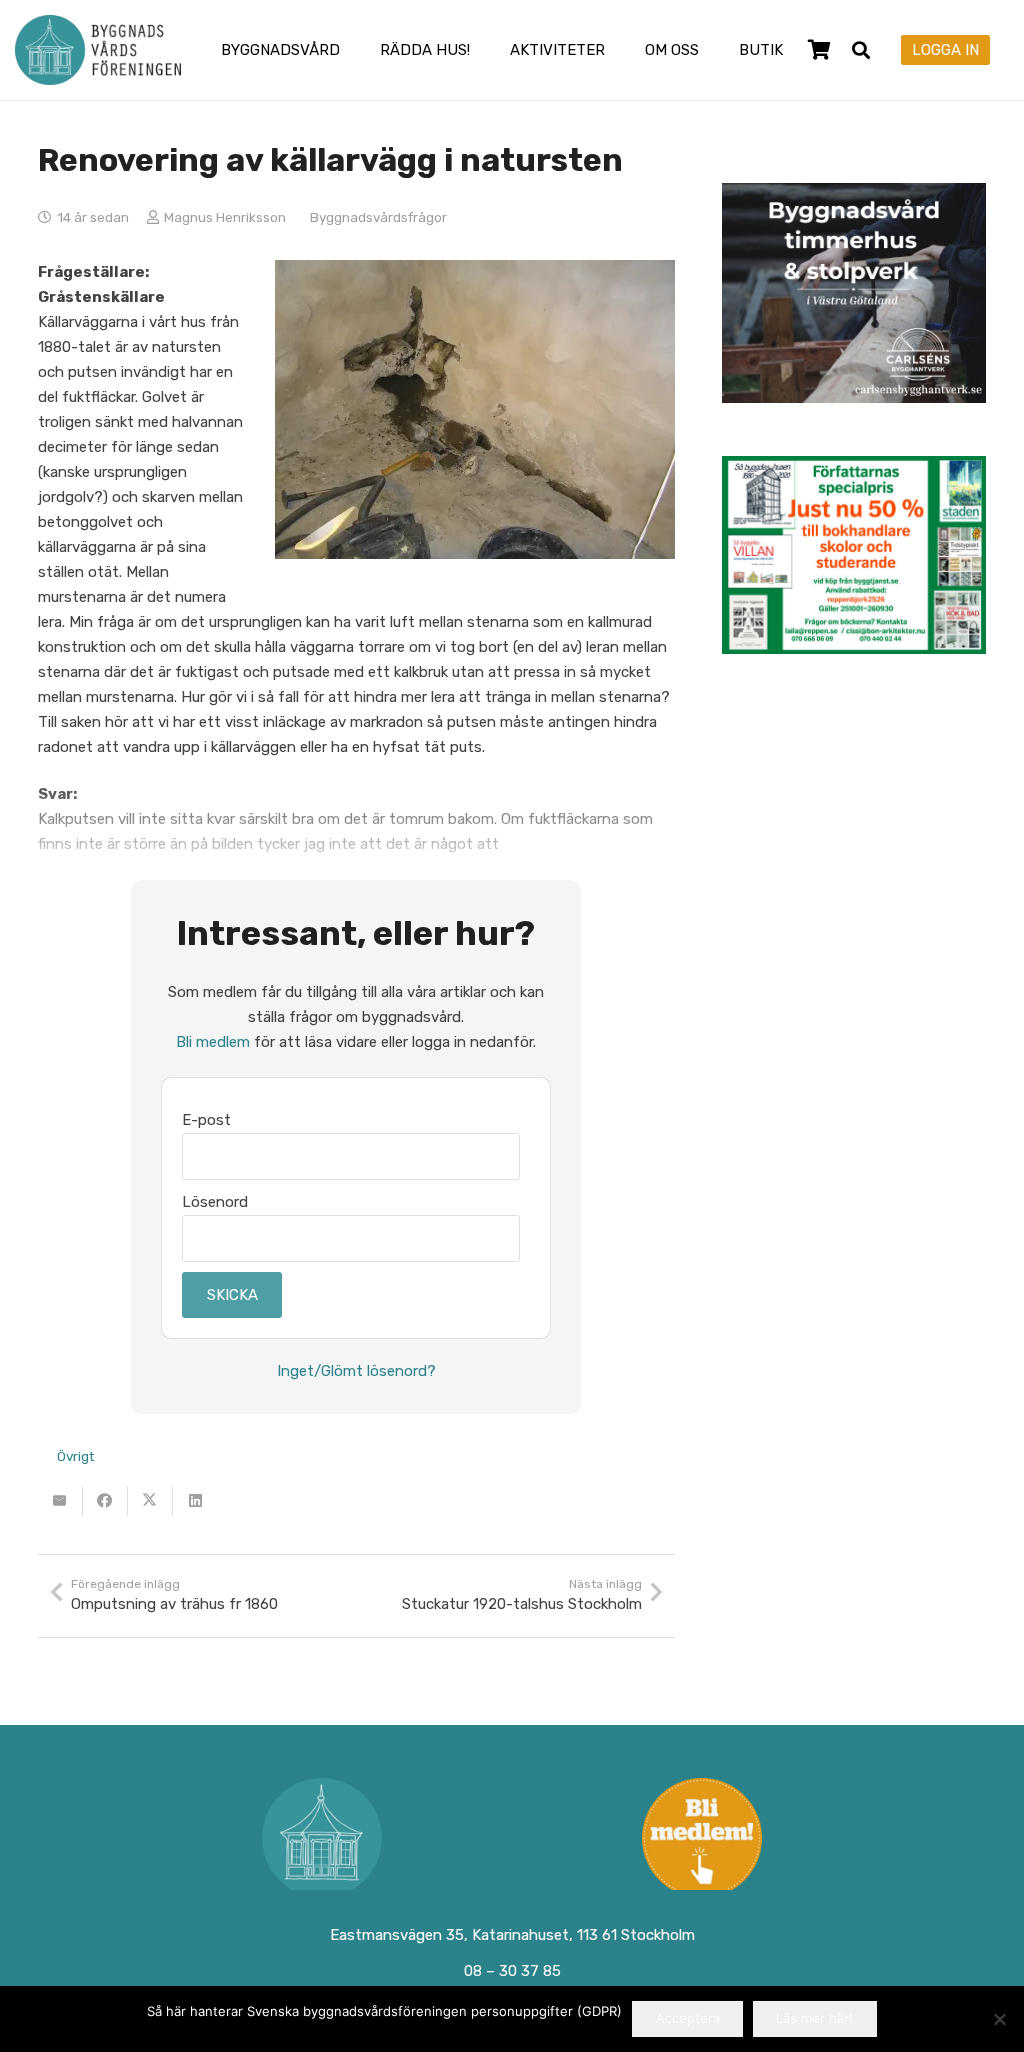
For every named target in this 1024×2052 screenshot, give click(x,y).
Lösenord (215, 1202)
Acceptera (688, 2018)
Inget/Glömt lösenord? (356, 1371)
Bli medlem (213, 1042)
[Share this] (105, 1501)
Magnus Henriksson (225, 217)
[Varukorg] (820, 50)
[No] (999, 2019)
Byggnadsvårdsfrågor (378, 217)
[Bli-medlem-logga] (703, 1838)
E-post (206, 1120)
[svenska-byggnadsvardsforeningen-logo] (98, 50)
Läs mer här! (814, 2018)
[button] (353, 50)
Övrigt (75, 1456)
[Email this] (60, 1501)
